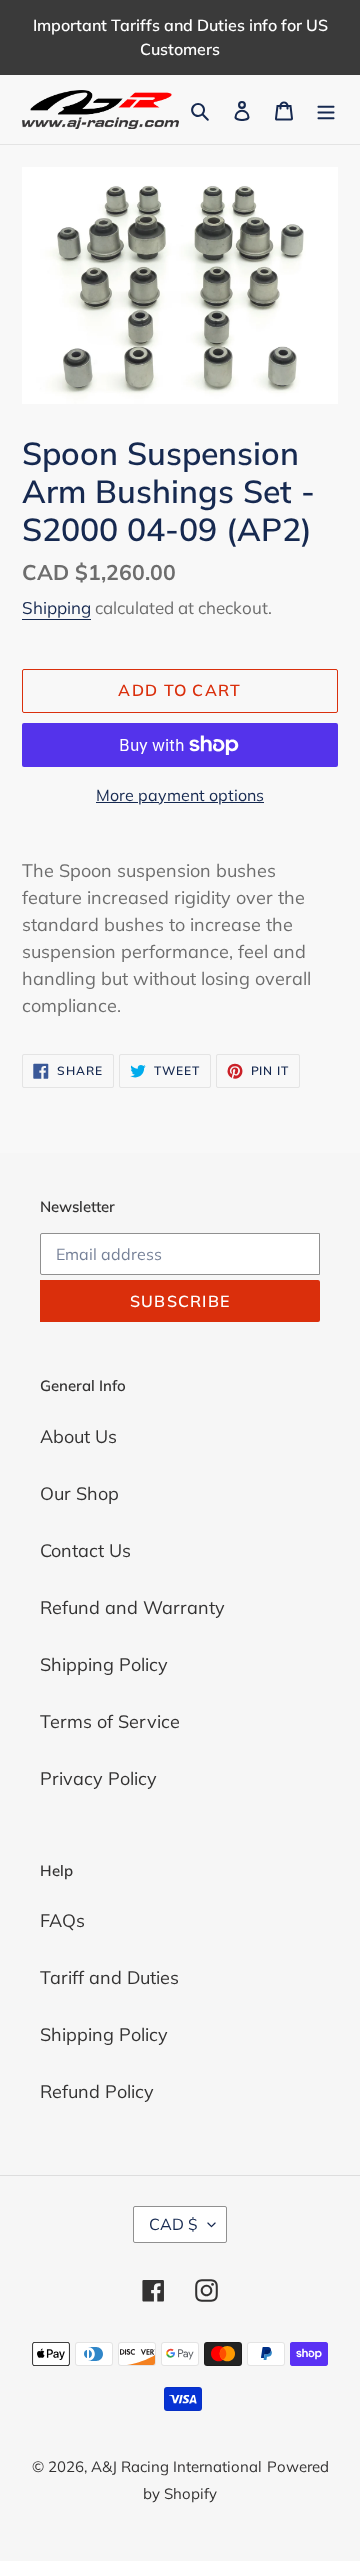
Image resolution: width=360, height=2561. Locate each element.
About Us (78, 1436)
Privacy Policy (98, 1778)
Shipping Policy (104, 1664)
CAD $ (173, 2224)
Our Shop (79, 1493)
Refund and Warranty (132, 1607)
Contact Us (85, 1550)
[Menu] (326, 109)
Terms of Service (110, 1721)
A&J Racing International (176, 2466)
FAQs (62, 1920)
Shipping (56, 607)
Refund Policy (97, 2091)
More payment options (180, 795)
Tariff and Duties (109, 1977)
